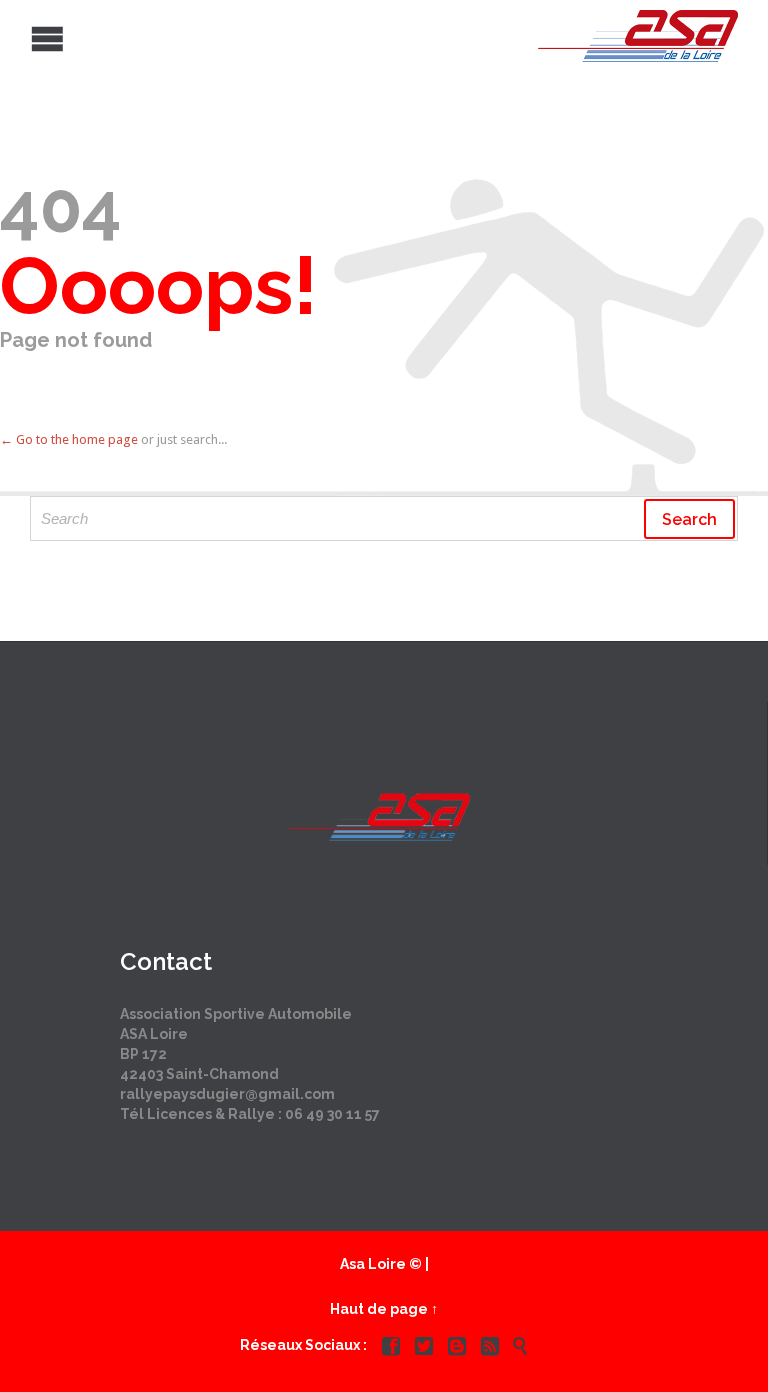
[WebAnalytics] (384, 1381)
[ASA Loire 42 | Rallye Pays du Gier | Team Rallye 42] (369, 36)
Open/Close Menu (17, 36)
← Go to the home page (69, 439)
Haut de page (379, 1309)
